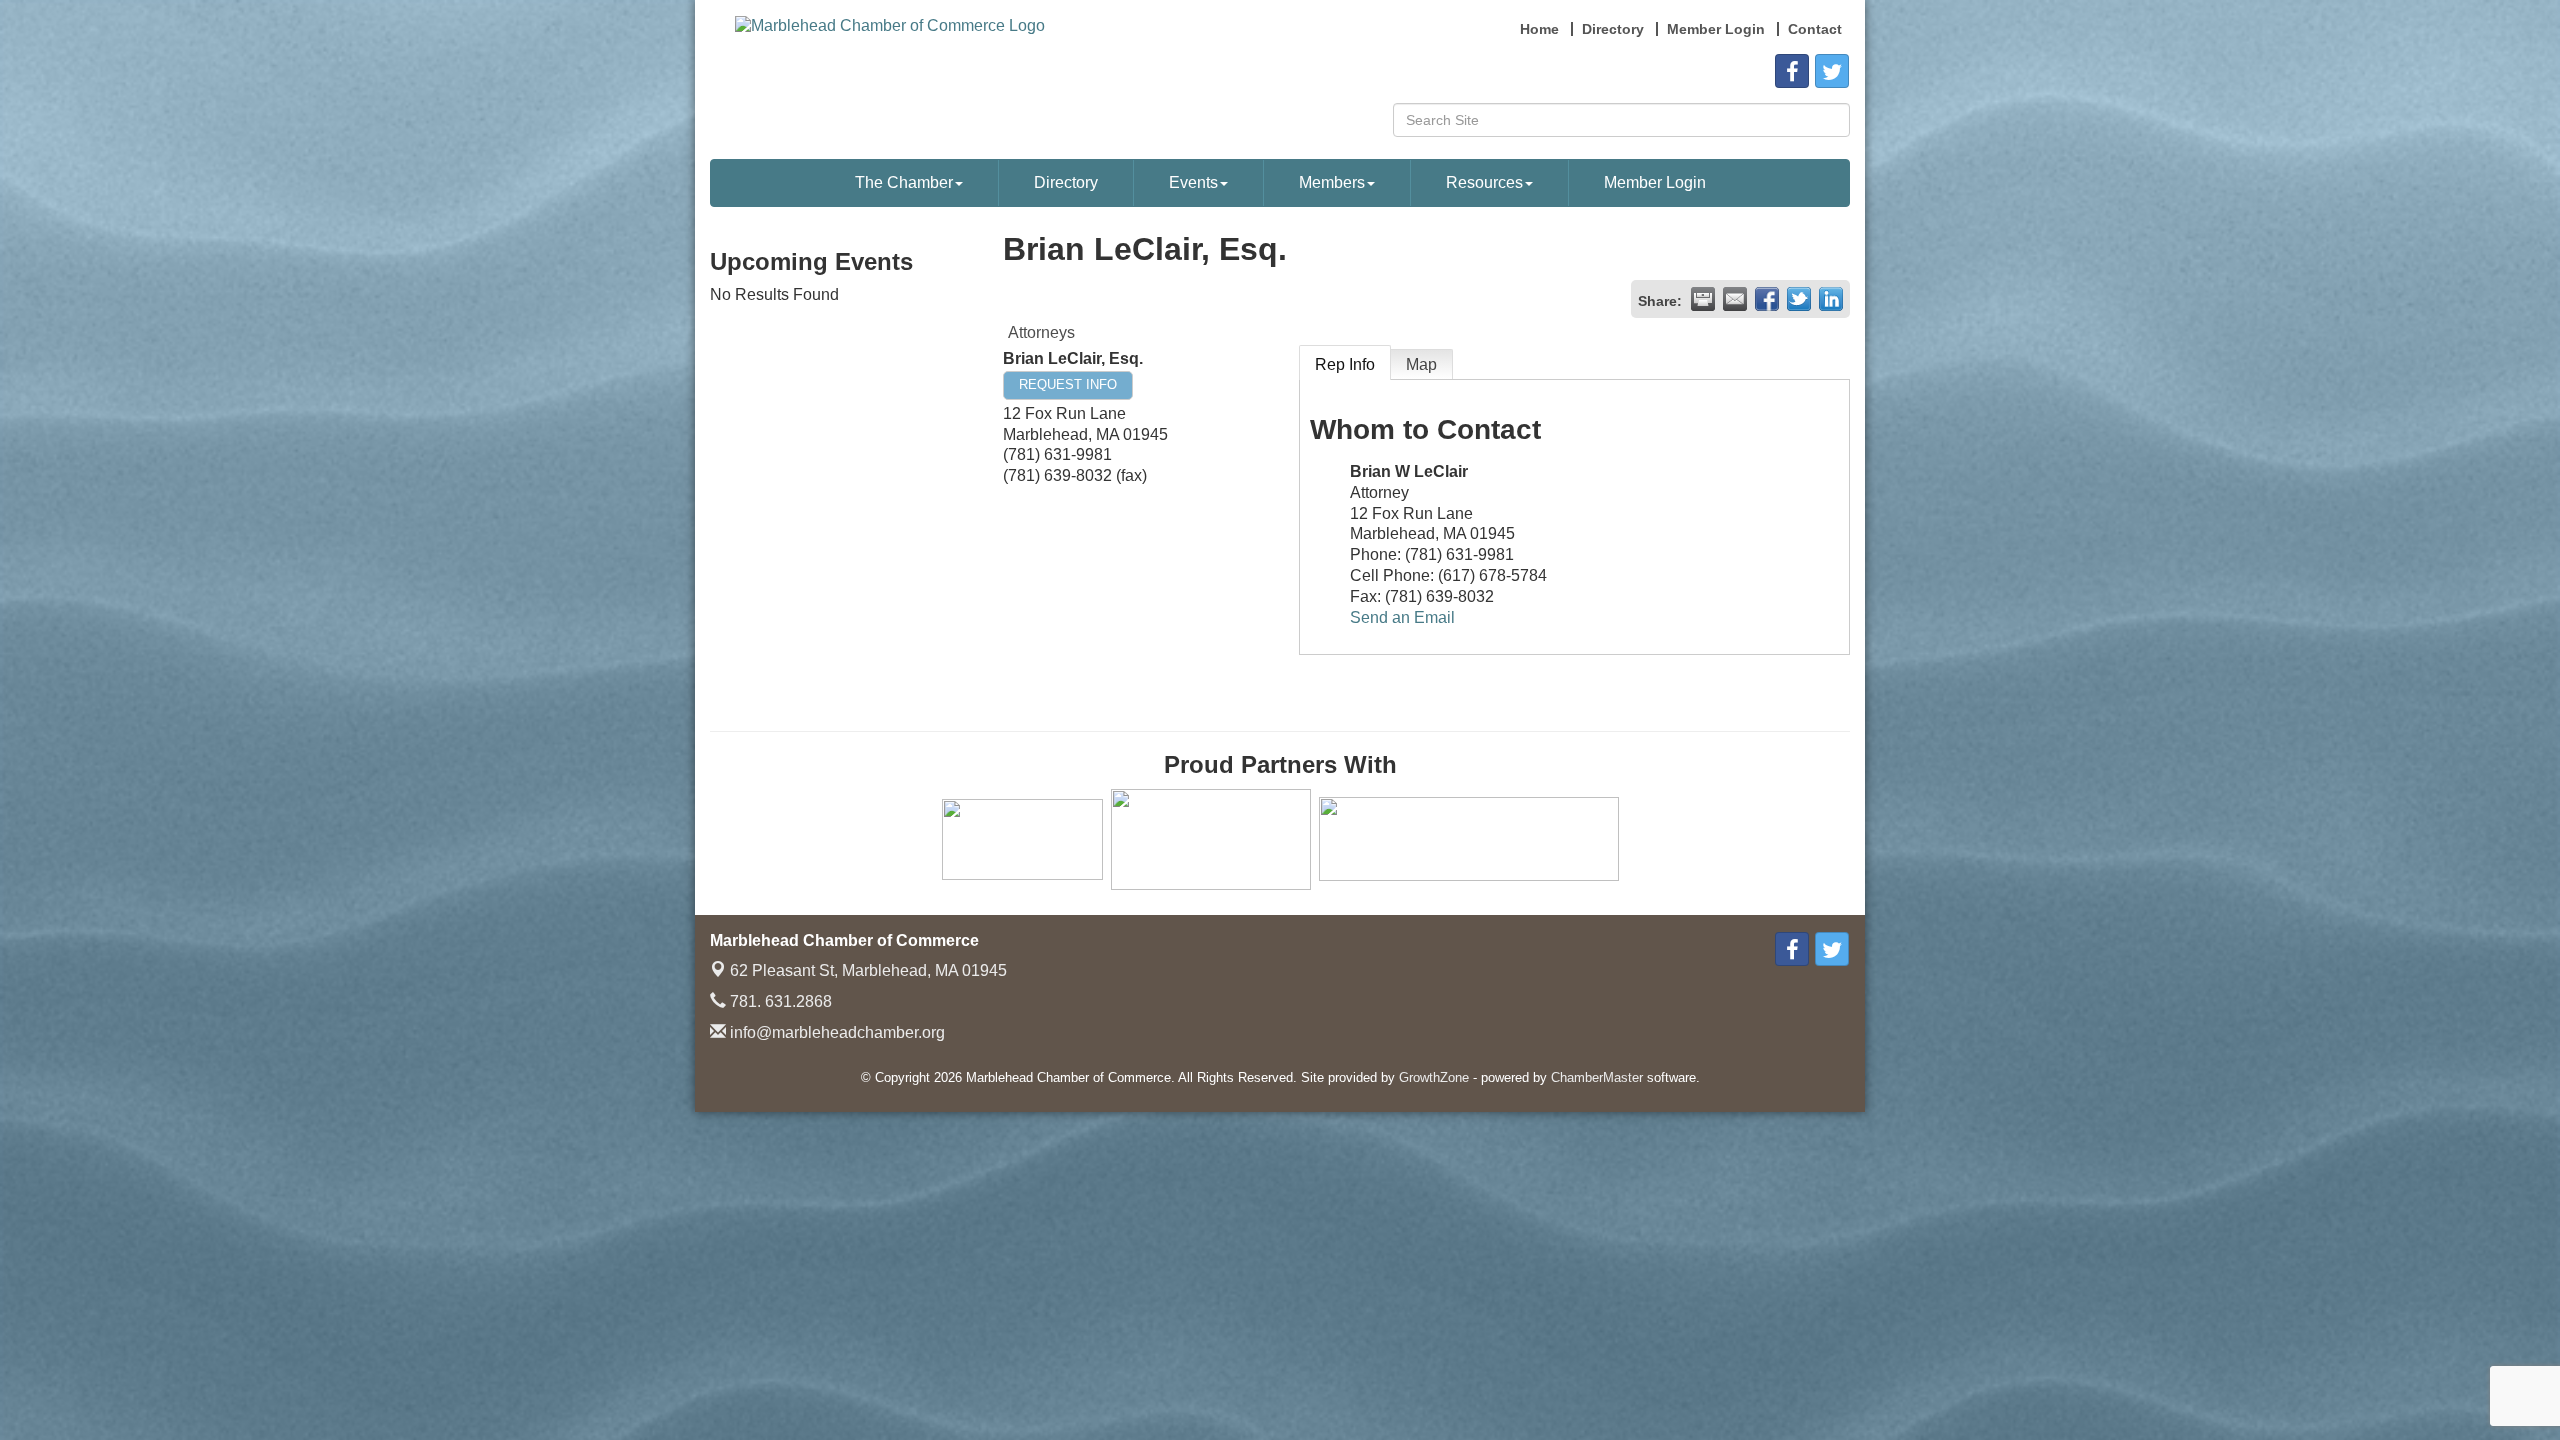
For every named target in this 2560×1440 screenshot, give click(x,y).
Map (1421, 364)
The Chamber (904, 182)
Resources (1484, 182)
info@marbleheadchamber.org (835, 1032)
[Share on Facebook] (1767, 299)
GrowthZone (1434, 1077)
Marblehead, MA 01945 (868, 970)
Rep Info (1345, 364)
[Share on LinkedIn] (1831, 299)
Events (1193, 182)
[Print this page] (1703, 299)
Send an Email (1402, 617)
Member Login (1655, 182)
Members (1332, 182)
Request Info (1068, 384)
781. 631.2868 (779, 1001)
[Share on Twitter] (1799, 299)
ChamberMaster (1597, 1077)
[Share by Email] (1735, 299)
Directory (1066, 182)
